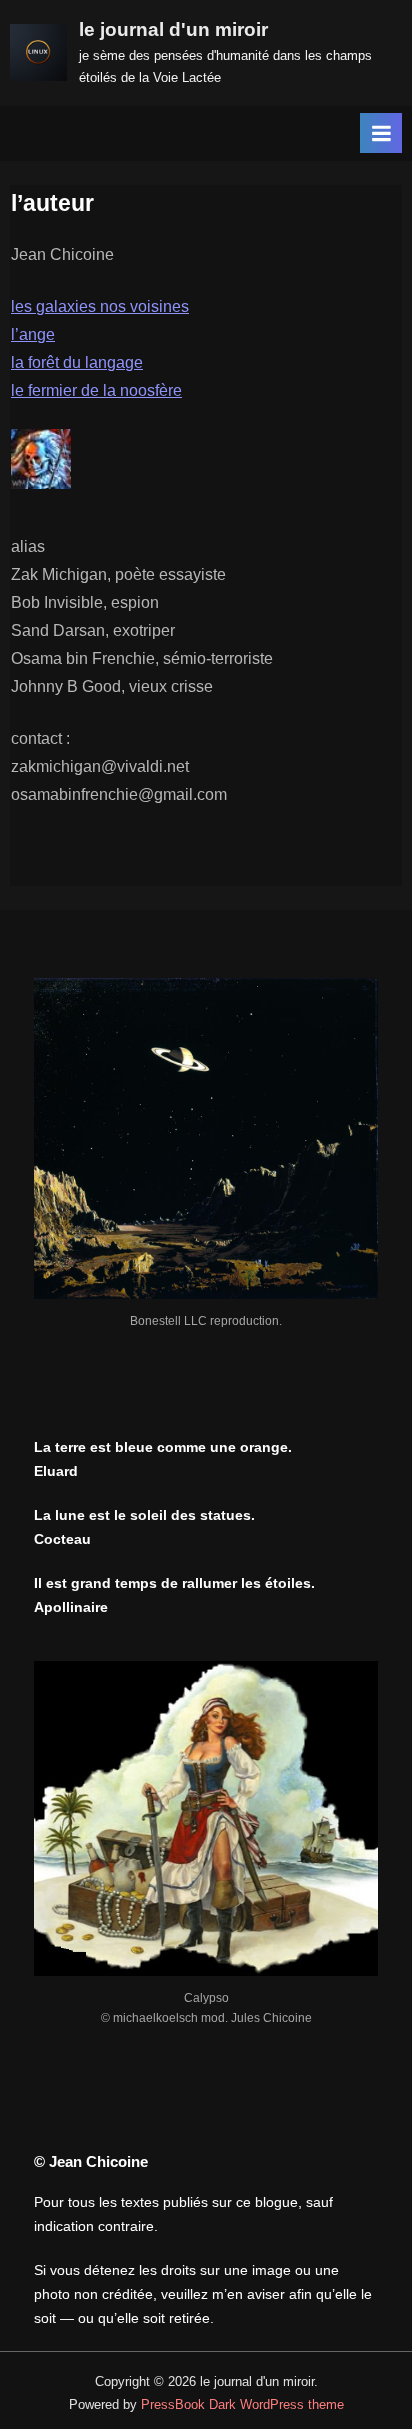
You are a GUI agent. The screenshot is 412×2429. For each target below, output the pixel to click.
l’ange (33, 334)
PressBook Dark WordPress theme (242, 2404)
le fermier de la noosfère (96, 390)
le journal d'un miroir (173, 29)
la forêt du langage (77, 362)
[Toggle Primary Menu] (381, 133)
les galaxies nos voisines (100, 306)
